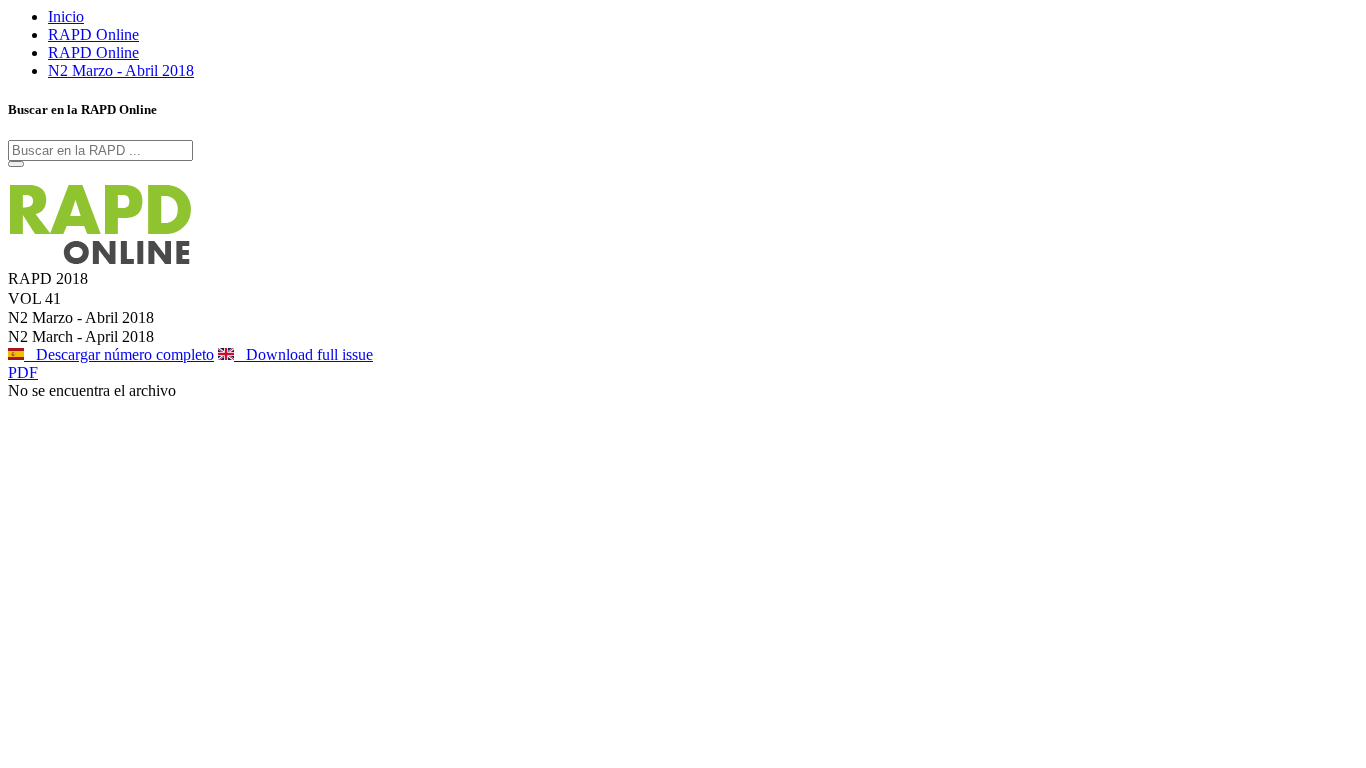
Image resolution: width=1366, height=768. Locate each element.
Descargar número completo (119, 354)
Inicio (66, 16)
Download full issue (303, 354)
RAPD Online (93, 34)
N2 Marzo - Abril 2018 (121, 70)
